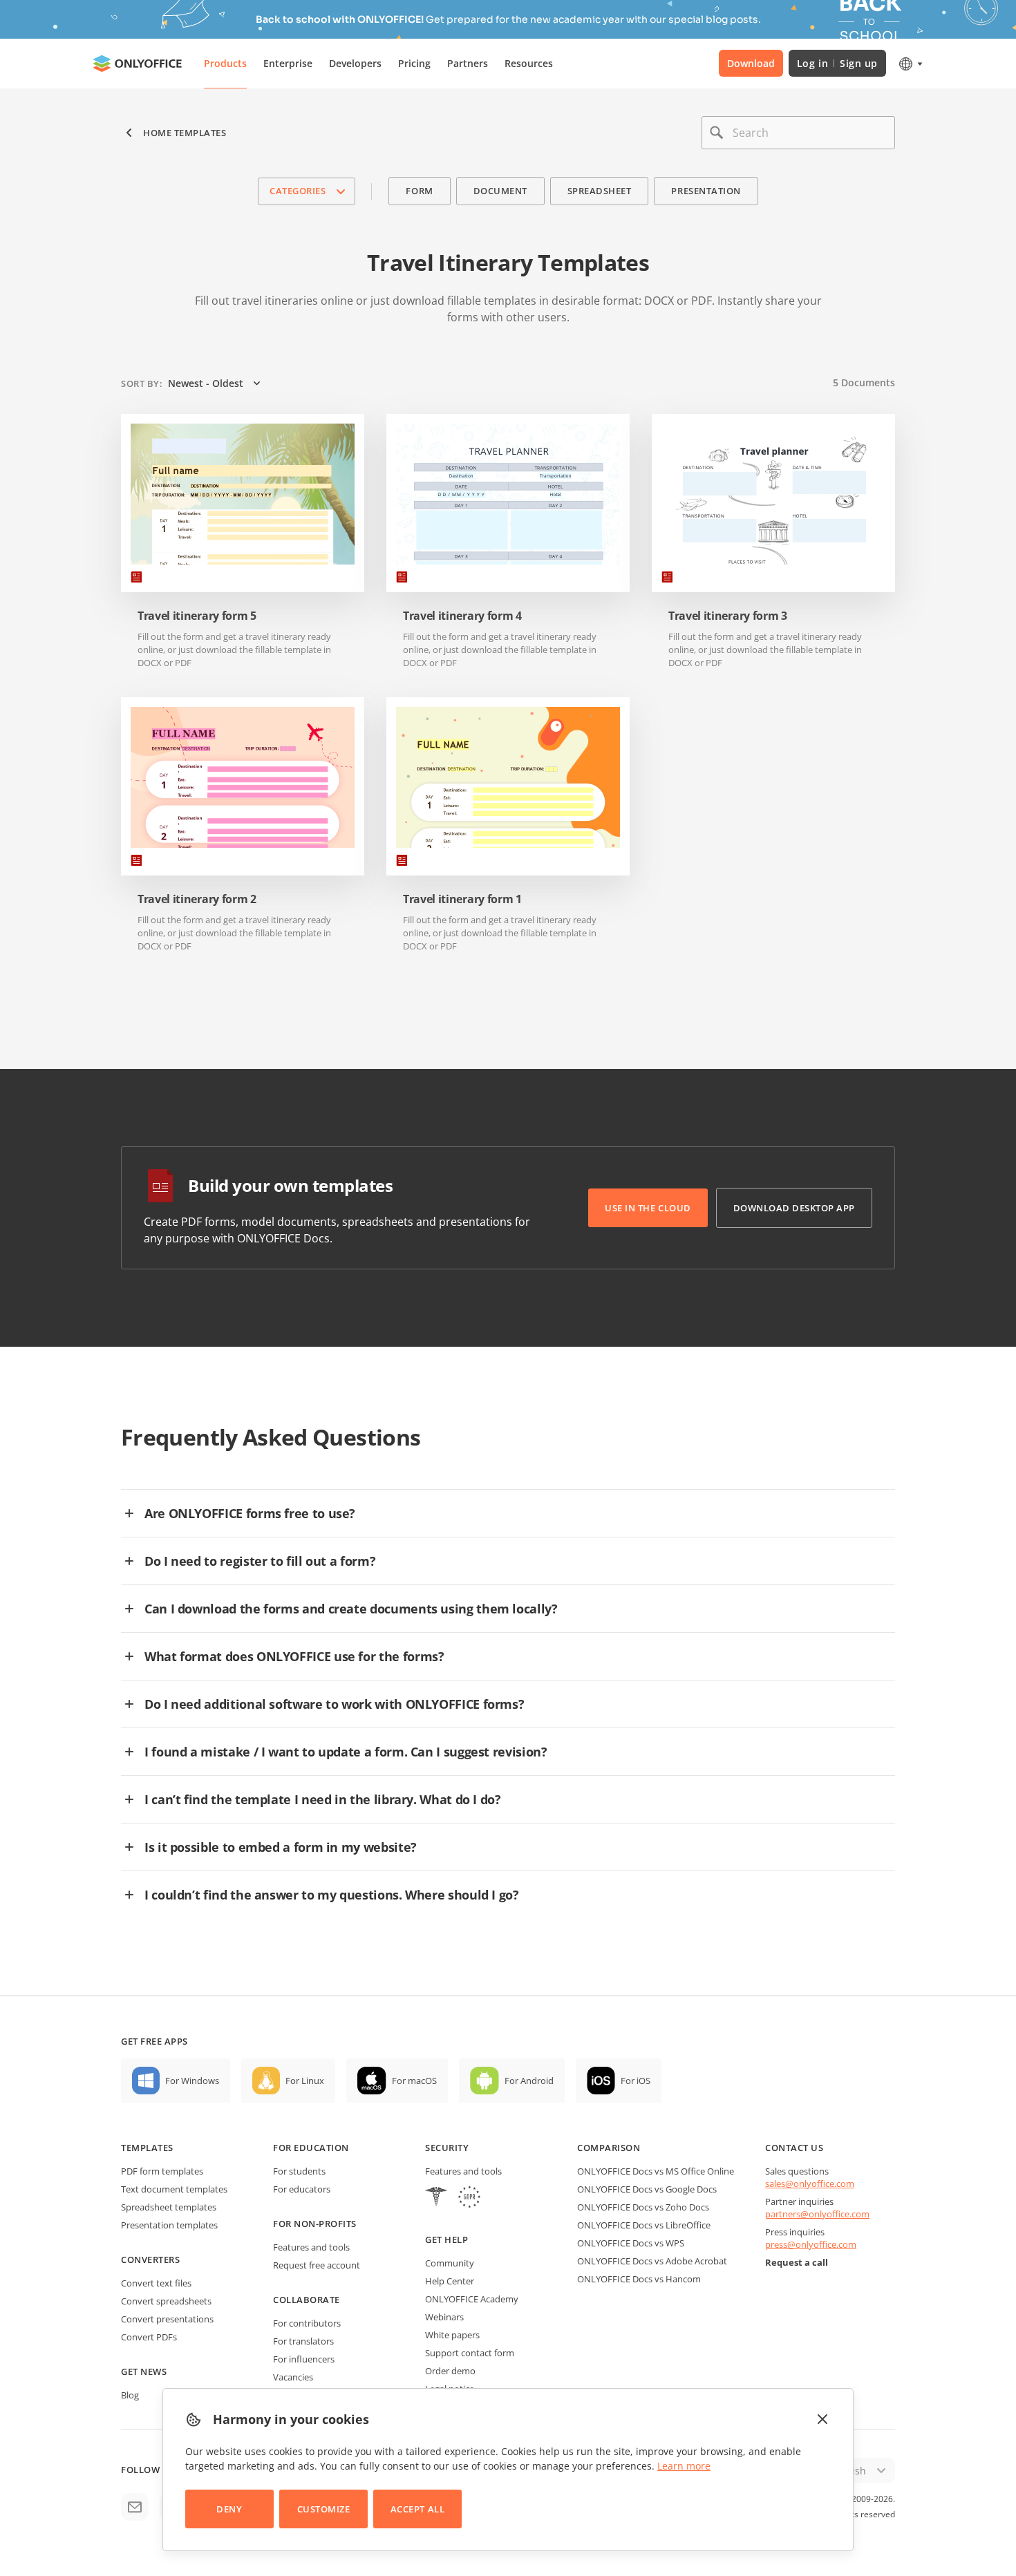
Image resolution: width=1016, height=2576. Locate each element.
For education (311, 2148)
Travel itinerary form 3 (728, 616)
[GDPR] (469, 2198)
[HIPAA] (436, 2198)
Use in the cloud (648, 1208)
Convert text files (156, 2283)
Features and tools (311, 2247)
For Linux (305, 2081)
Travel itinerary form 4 (462, 616)
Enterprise (288, 63)
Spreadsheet (600, 191)
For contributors (307, 2323)
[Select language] (910, 64)
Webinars (444, 2317)
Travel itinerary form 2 (197, 899)
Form (419, 191)
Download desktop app (794, 1208)
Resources (529, 63)
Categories (298, 191)
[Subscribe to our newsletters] (135, 2507)
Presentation (706, 191)
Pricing (414, 63)
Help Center (450, 2281)
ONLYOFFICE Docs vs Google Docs (647, 2189)
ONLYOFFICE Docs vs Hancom (639, 2279)
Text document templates (174, 2189)
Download (751, 63)
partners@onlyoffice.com (817, 2214)
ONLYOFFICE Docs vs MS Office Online (656, 2171)
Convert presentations (167, 2319)
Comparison (609, 2148)
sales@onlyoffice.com (810, 2184)
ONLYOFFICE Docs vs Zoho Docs (643, 2207)
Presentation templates (169, 2225)
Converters (150, 2260)
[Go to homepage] (138, 64)
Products (225, 63)
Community (450, 2263)
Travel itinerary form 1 (462, 899)
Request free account (317, 2265)
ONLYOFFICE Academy (472, 2299)
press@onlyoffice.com (811, 2244)
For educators (302, 2189)
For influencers (304, 2359)
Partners (468, 63)
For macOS (414, 2081)
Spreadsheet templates (169, 2207)
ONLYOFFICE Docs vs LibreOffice (644, 2225)
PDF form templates (162, 2171)
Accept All (417, 2509)
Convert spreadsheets (166, 2301)
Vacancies (293, 2377)
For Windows (192, 2081)
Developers (355, 63)
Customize (324, 2509)
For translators (303, 2341)
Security (447, 2148)
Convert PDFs (149, 2337)
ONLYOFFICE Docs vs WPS (631, 2243)
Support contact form (470, 2353)
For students (299, 2171)
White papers (452, 2335)
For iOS (636, 2081)
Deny (229, 2509)
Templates (147, 2148)
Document (500, 191)
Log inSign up (837, 63)
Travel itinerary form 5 (197, 616)
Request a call (797, 2262)
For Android (529, 2081)
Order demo (450, 2371)
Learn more (684, 2466)
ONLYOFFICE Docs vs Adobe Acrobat (652, 2261)
